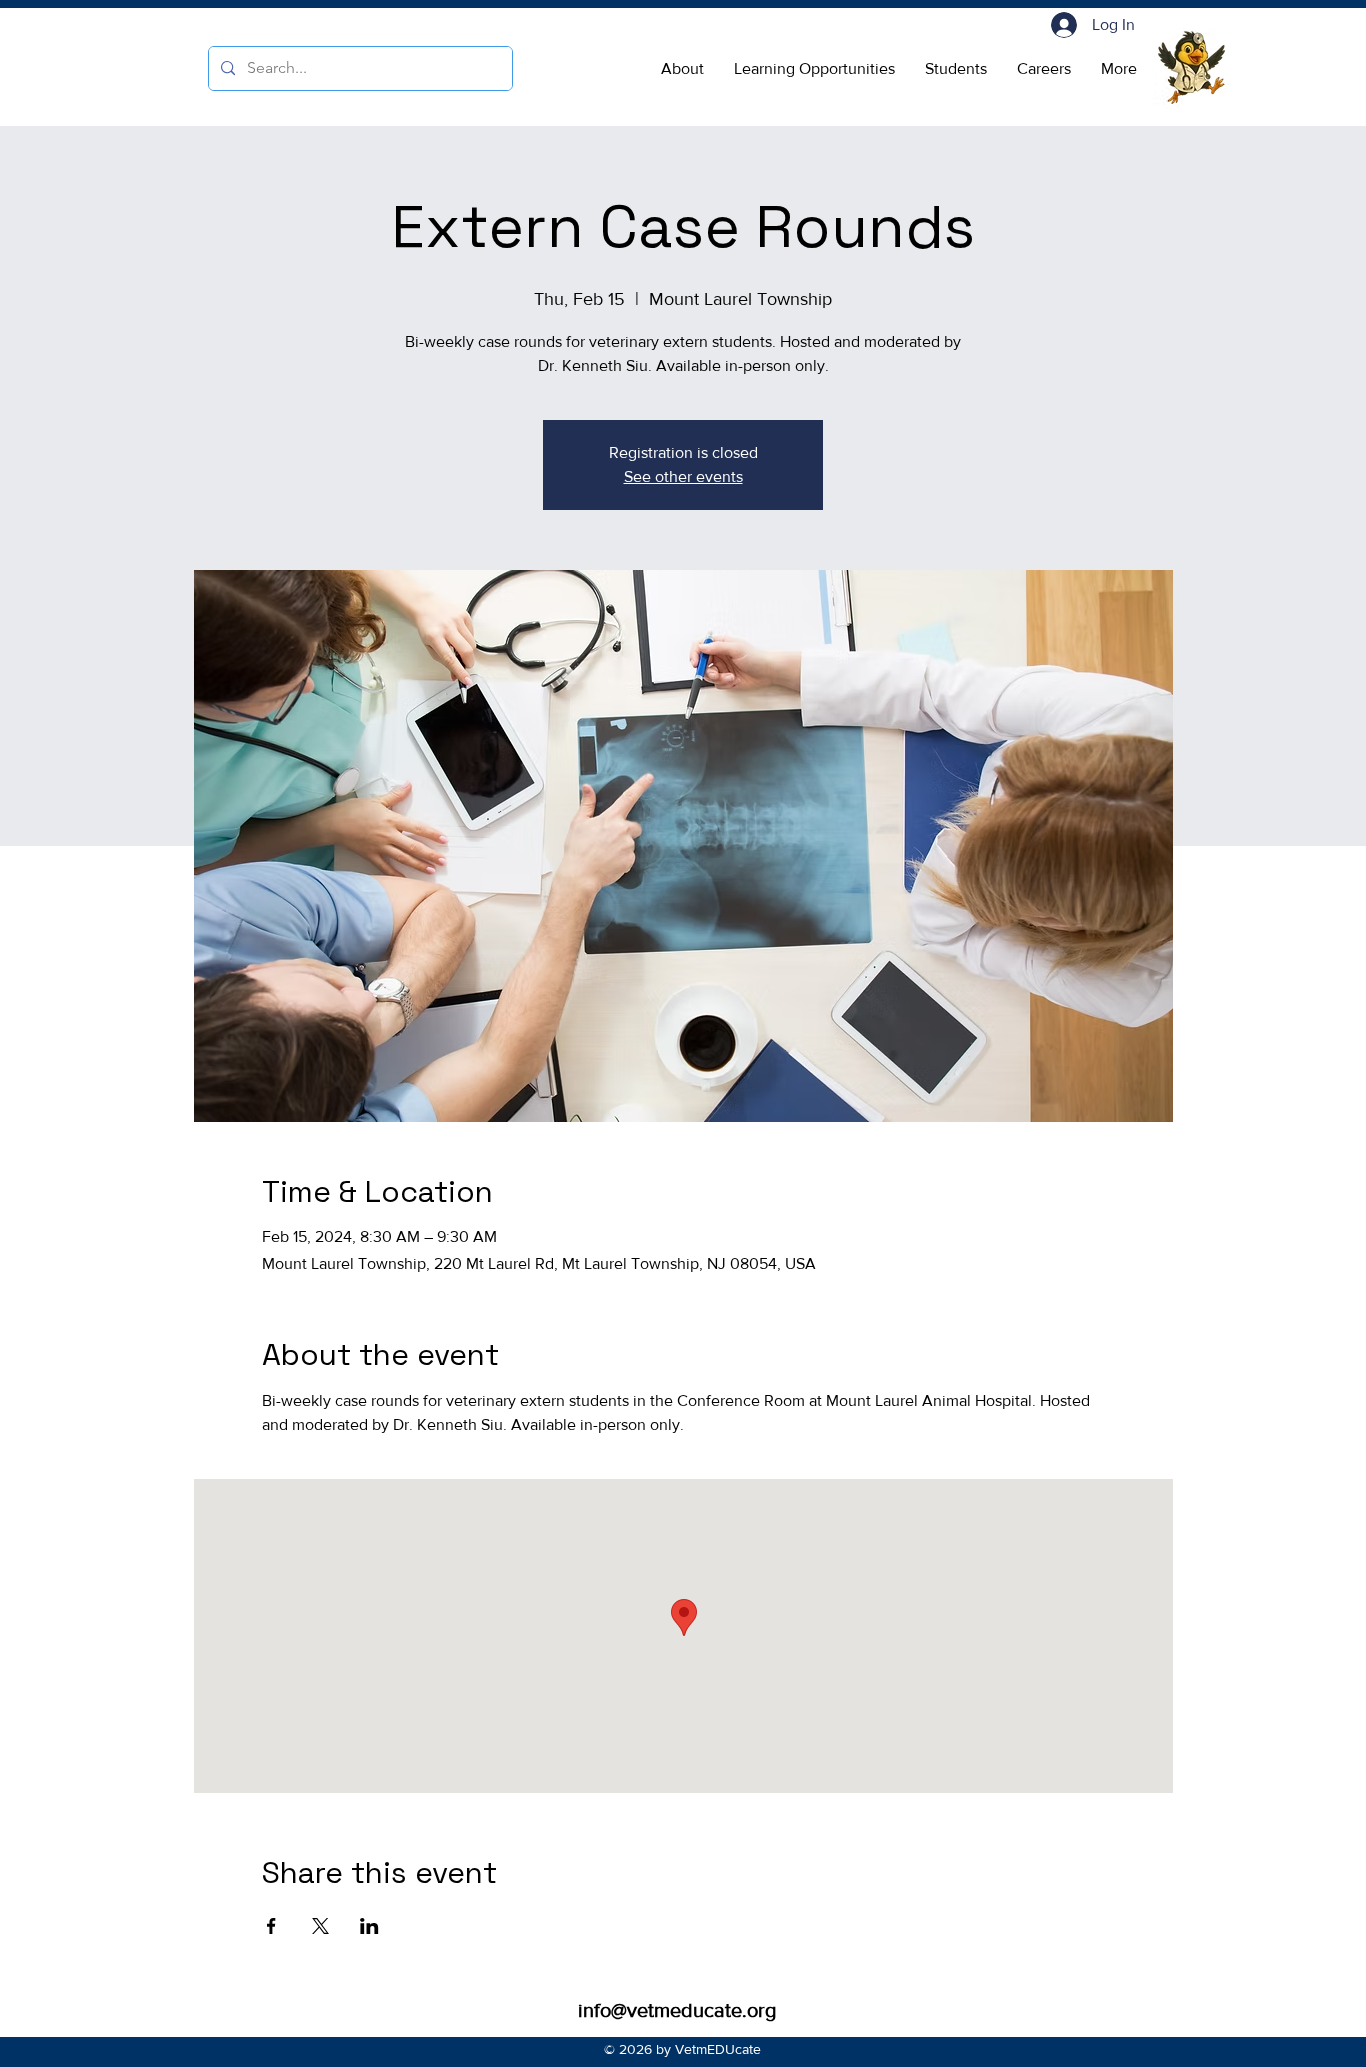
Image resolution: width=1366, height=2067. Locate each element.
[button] (682, 69)
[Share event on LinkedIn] (369, 1926)
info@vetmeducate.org (677, 2010)
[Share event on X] (320, 1926)
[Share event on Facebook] (271, 1926)
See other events (683, 476)
